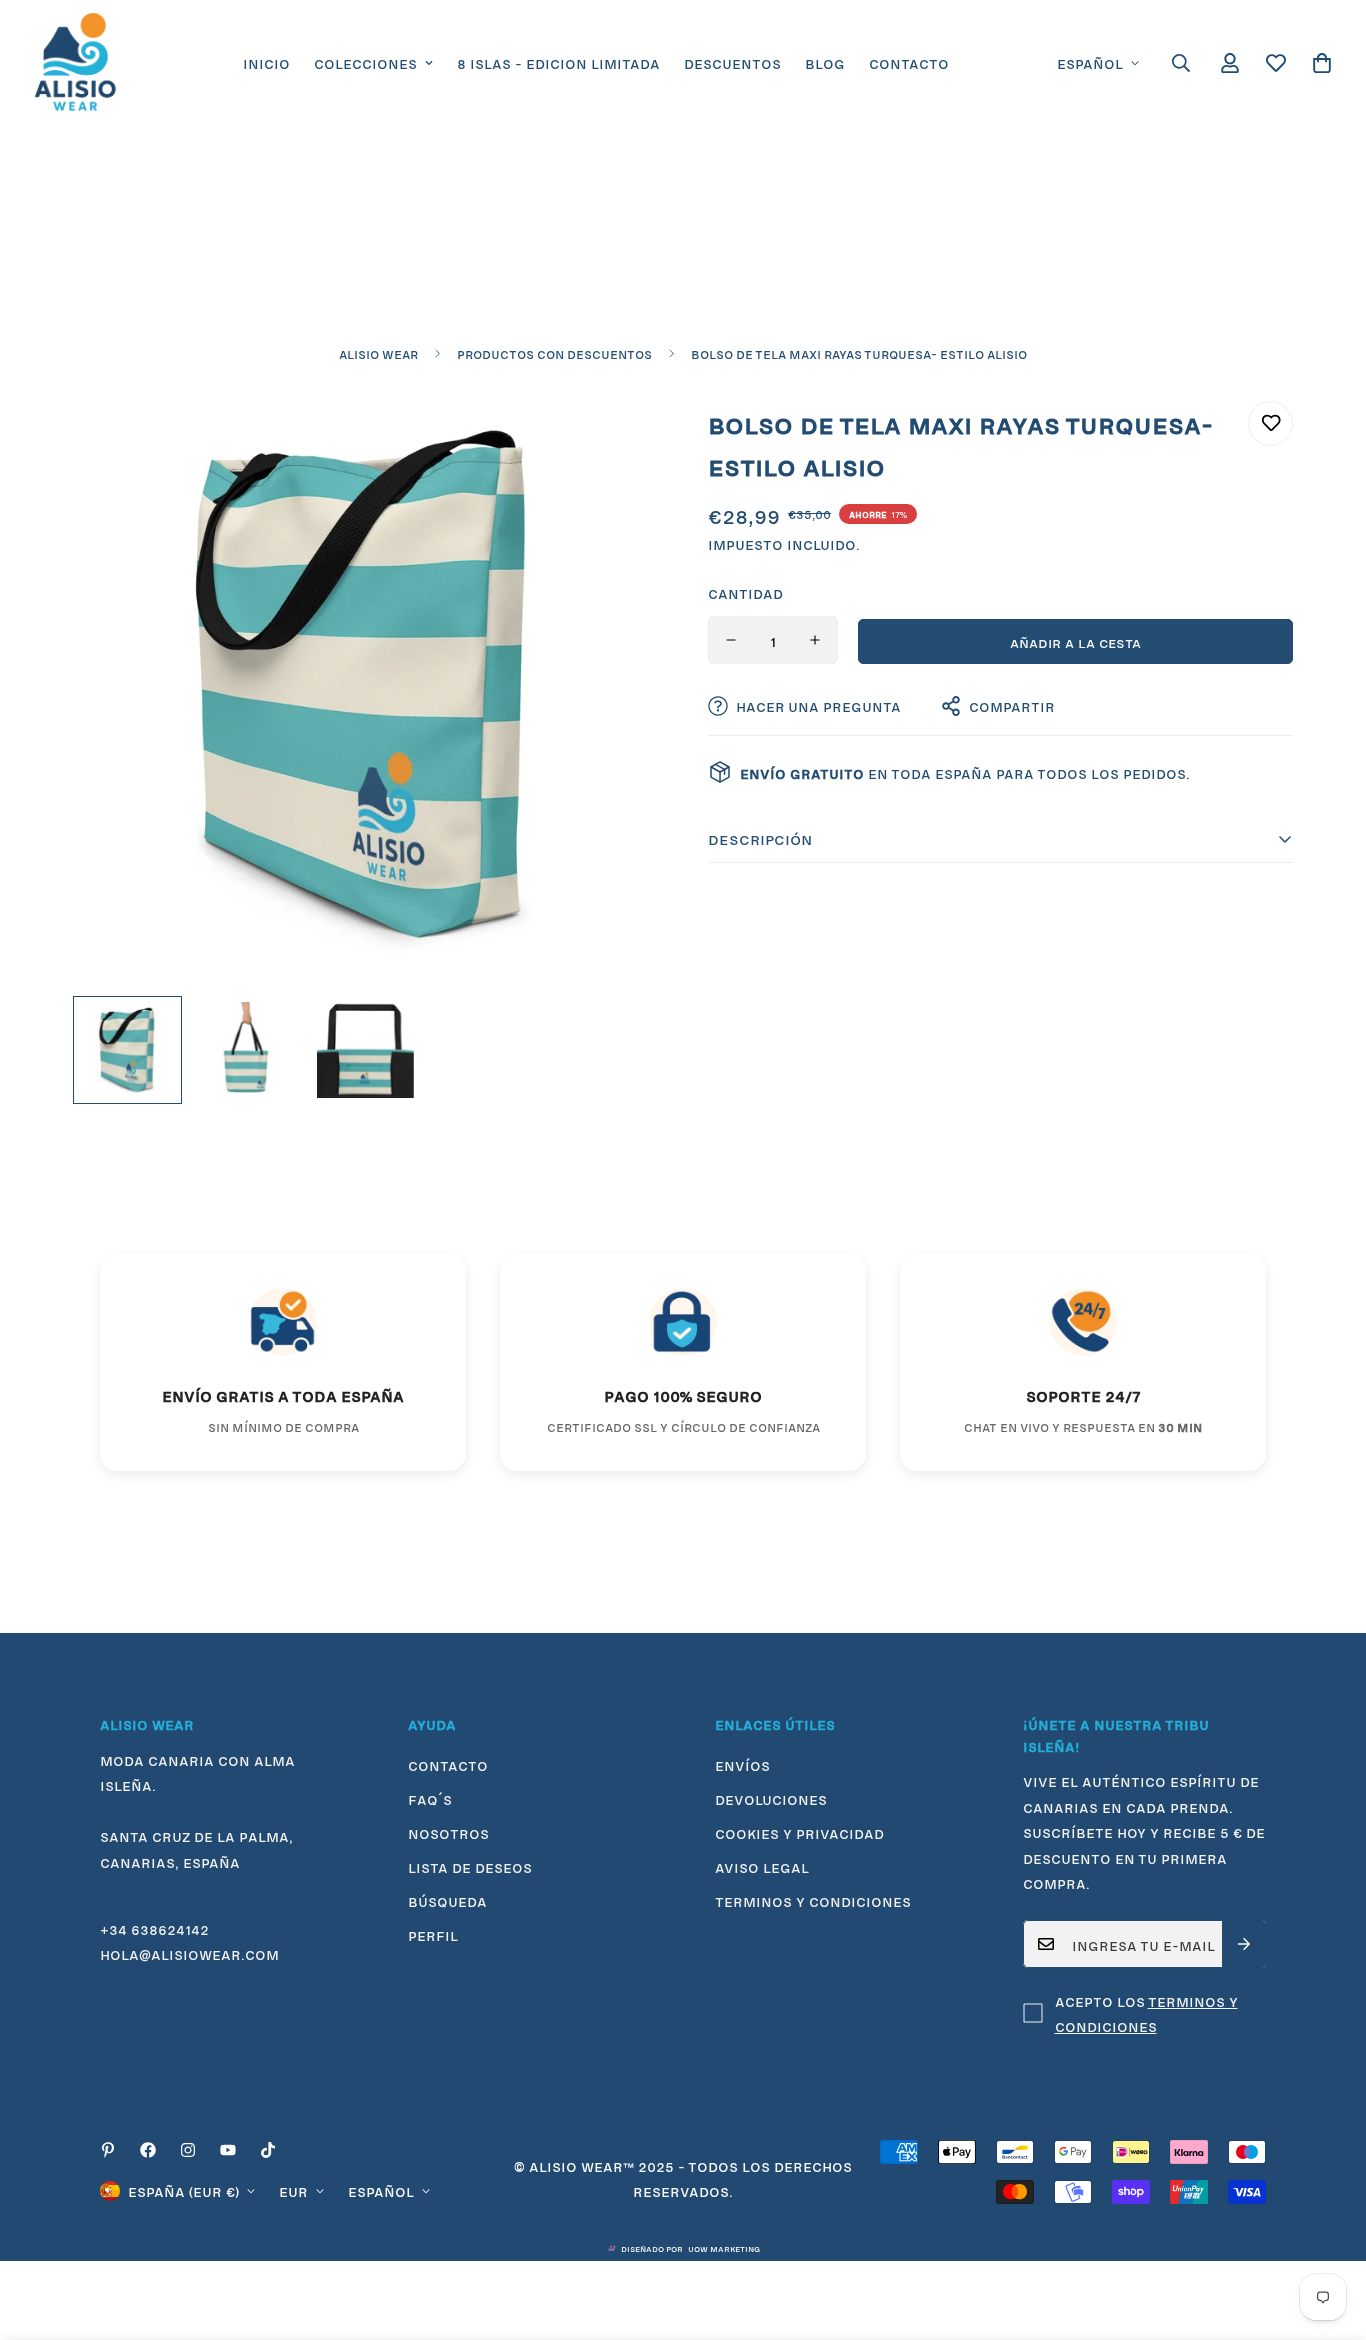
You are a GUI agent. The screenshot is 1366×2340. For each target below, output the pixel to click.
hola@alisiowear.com (189, 1953)
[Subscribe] (1244, 1944)
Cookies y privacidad (799, 1832)
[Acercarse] (615, 438)
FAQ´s (430, 1798)
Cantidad (745, 592)
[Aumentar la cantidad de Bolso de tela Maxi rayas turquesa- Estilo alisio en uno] (815, 640)
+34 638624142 (154, 1928)
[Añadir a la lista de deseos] (1270, 423)
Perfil (433, 1934)
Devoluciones (771, 1798)
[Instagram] (188, 2150)
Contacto (909, 62)
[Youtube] (228, 2150)
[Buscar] (1181, 63)
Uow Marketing (724, 2248)
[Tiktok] (268, 2150)
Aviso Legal (762, 1866)
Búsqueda (447, 1900)
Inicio (266, 62)
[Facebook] (148, 2150)
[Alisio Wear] (75, 63)
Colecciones (365, 62)
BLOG (825, 62)
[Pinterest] (108, 2150)
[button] (1322, 63)
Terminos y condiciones (813, 1900)
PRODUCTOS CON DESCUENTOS (554, 353)
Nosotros (448, 1832)
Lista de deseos (470, 1866)
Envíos (742, 1764)
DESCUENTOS (732, 62)
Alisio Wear (378, 353)
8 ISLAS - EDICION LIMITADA (558, 62)
